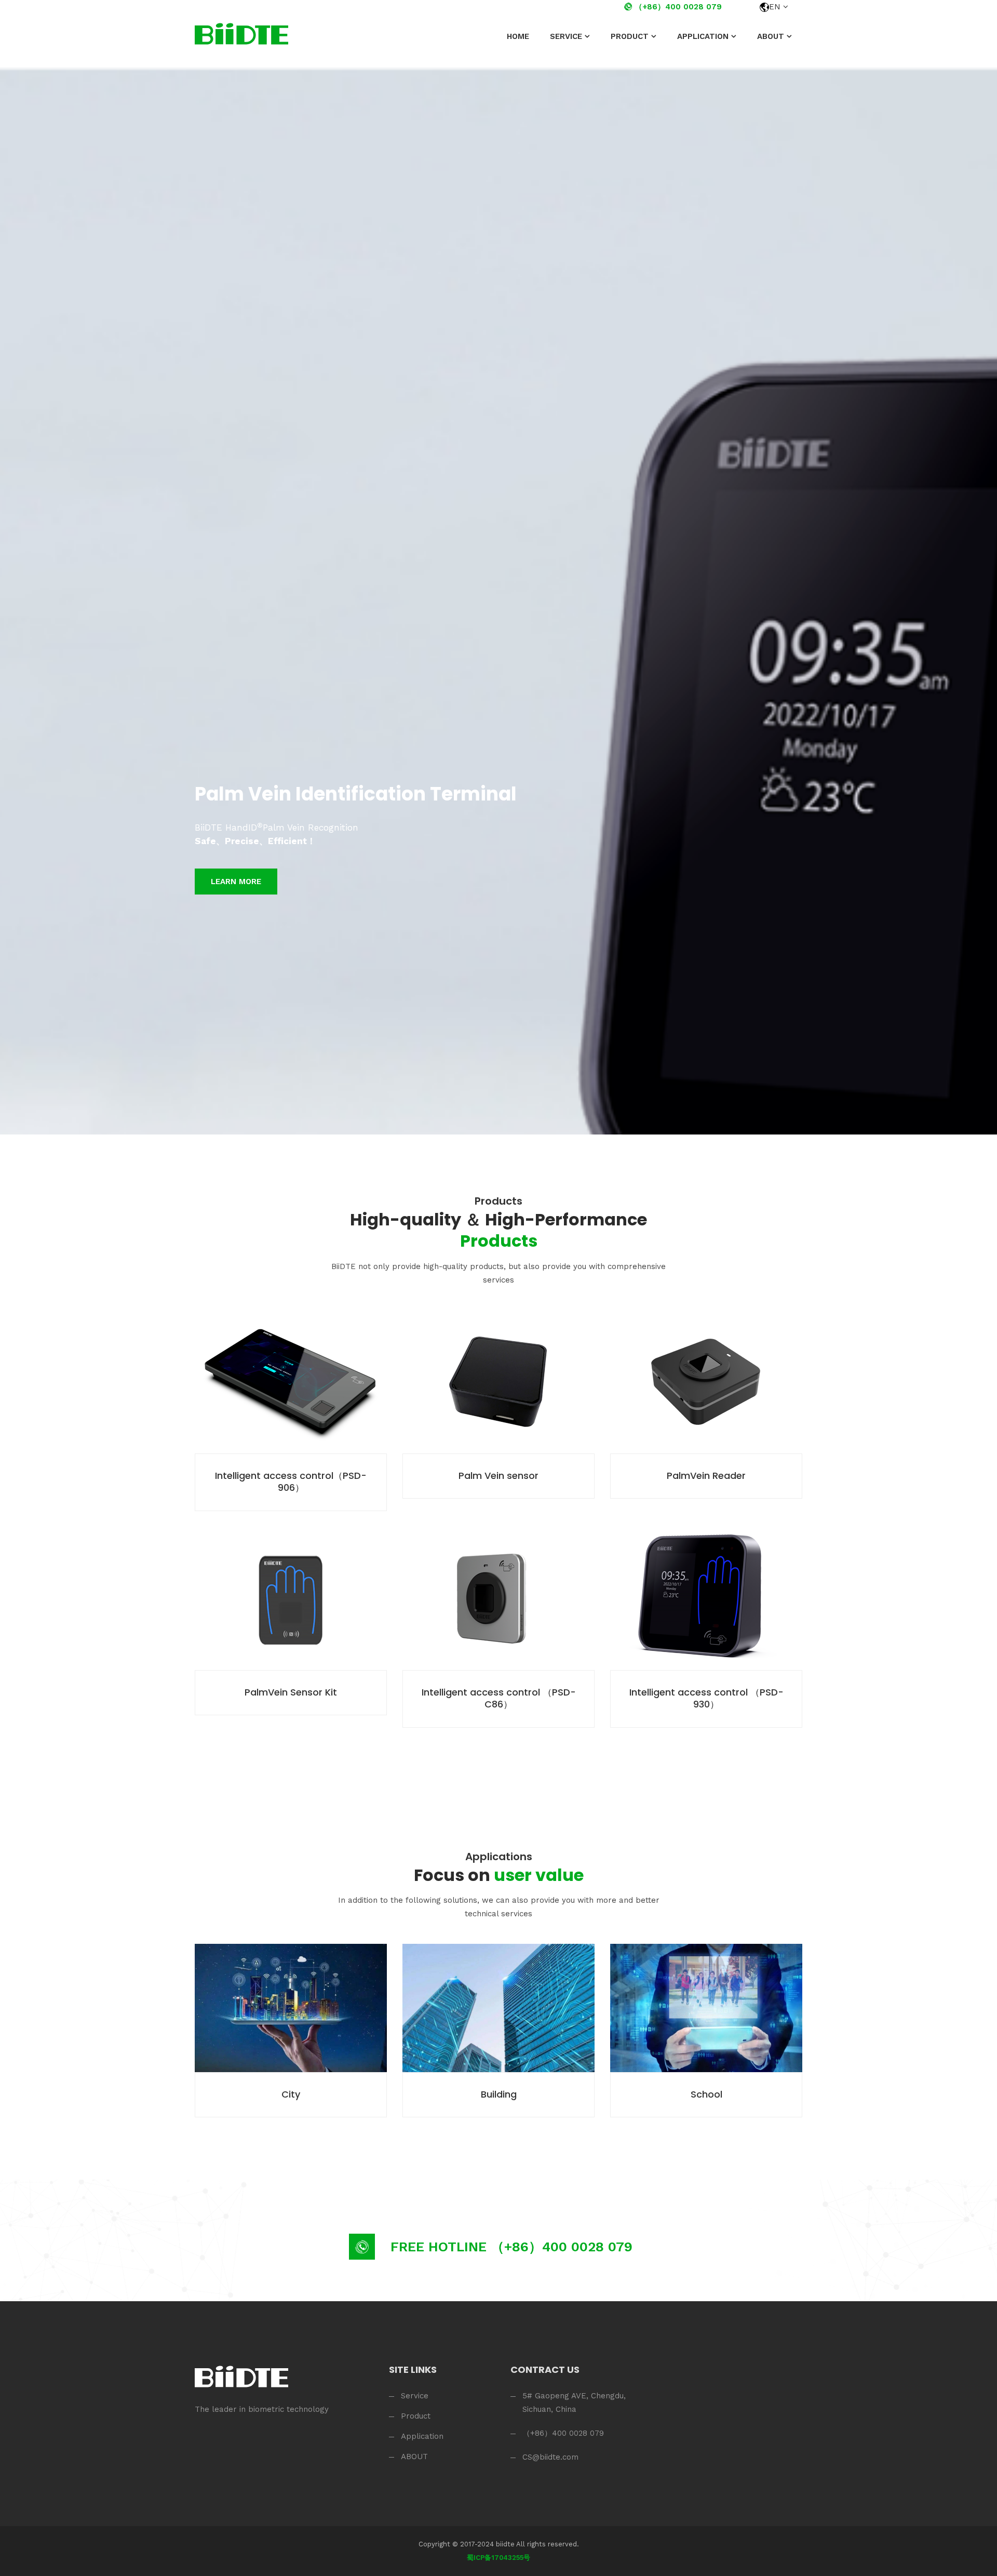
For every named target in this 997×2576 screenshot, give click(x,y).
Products (498, 1201)
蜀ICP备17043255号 (498, 2558)
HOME (518, 36)
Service (566, 36)
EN (775, 7)
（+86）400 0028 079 (677, 7)
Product (630, 36)
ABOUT (771, 36)
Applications (499, 1857)
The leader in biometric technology (262, 2409)
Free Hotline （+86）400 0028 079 (511, 2247)
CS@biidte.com (550, 2457)
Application (703, 36)
